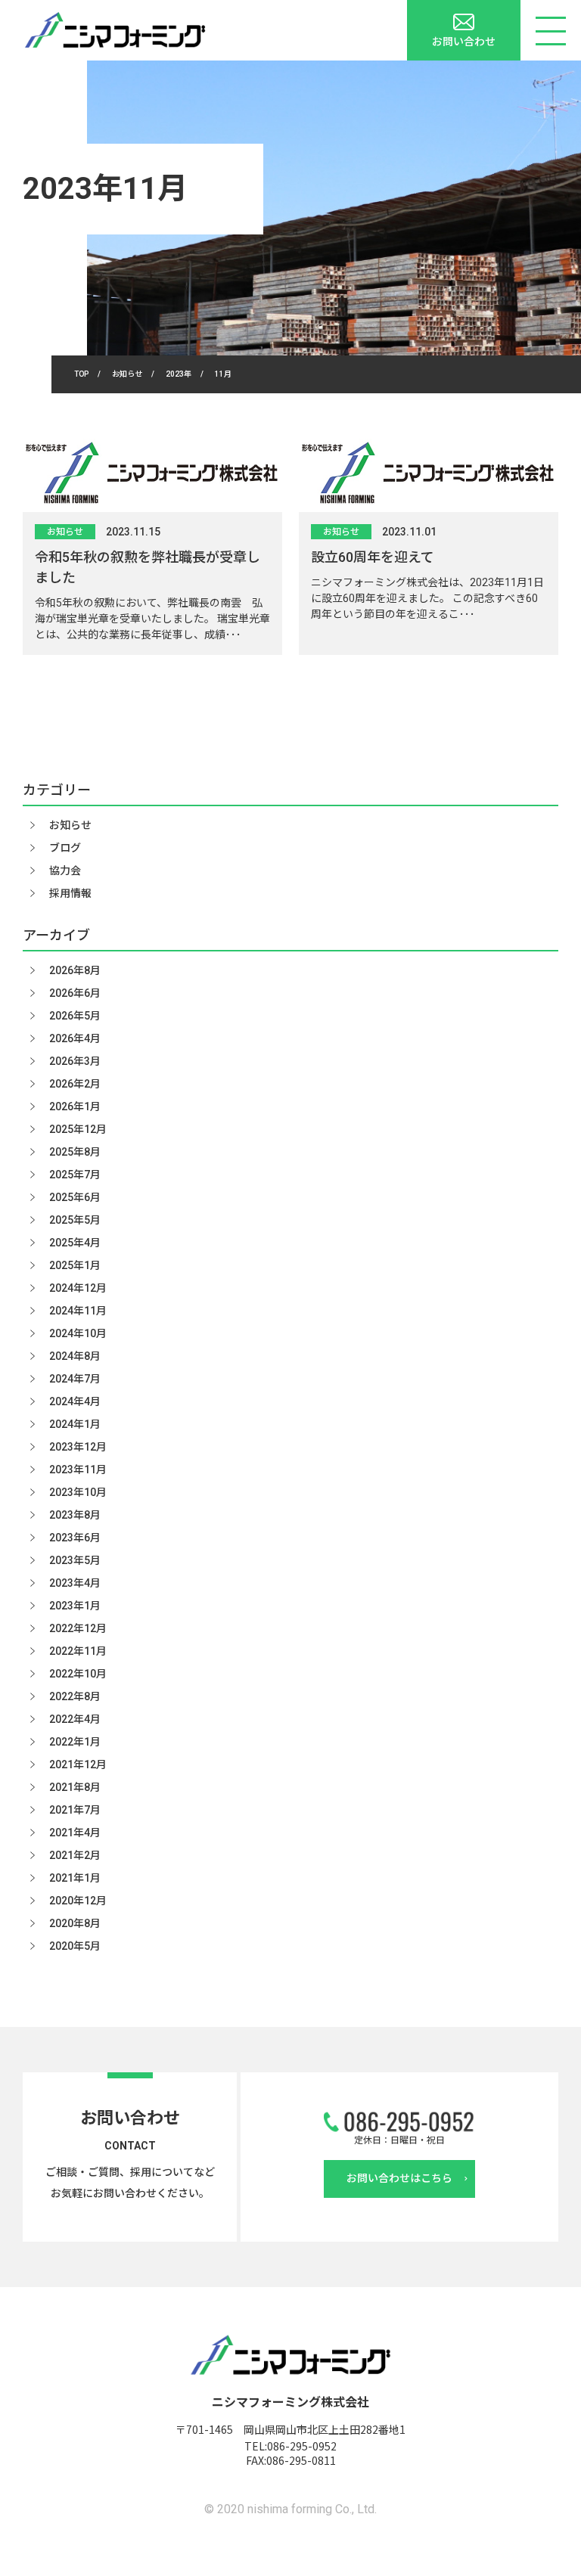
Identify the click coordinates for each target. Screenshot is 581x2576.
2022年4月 (75, 1719)
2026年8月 (75, 970)
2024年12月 (78, 1288)
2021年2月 (75, 1855)
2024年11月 (78, 1311)
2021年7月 (75, 1810)
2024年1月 (75, 1424)
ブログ (65, 848)
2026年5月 (75, 1016)
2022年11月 (78, 1651)
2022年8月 (75, 1696)
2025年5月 (75, 1220)
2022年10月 (78, 1674)
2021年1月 (75, 1878)
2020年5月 (75, 1946)
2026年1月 (75, 1106)
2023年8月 (75, 1515)
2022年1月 (75, 1742)
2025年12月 (78, 1129)
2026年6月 (75, 993)
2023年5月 (75, 1560)
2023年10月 (78, 1492)
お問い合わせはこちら (399, 2178)
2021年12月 (78, 1764)
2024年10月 (78, 1333)
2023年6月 (75, 1538)
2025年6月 (75, 1197)
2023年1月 (75, 1606)
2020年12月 (78, 1901)
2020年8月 (75, 1923)
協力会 (65, 871)
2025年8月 (75, 1152)
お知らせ (65, 532)
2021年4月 (75, 1833)
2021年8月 (75, 1787)
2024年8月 (75, 1356)
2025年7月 (75, 1175)
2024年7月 (75, 1379)
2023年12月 (78, 1447)
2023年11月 (78, 1470)
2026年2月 (75, 1084)
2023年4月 (75, 1583)
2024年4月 (75, 1401)
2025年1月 (75, 1265)
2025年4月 (75, 1243)
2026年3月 (75, 1061)
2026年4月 (75, 1038)
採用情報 (70, 893)
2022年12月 (78, 1628)
